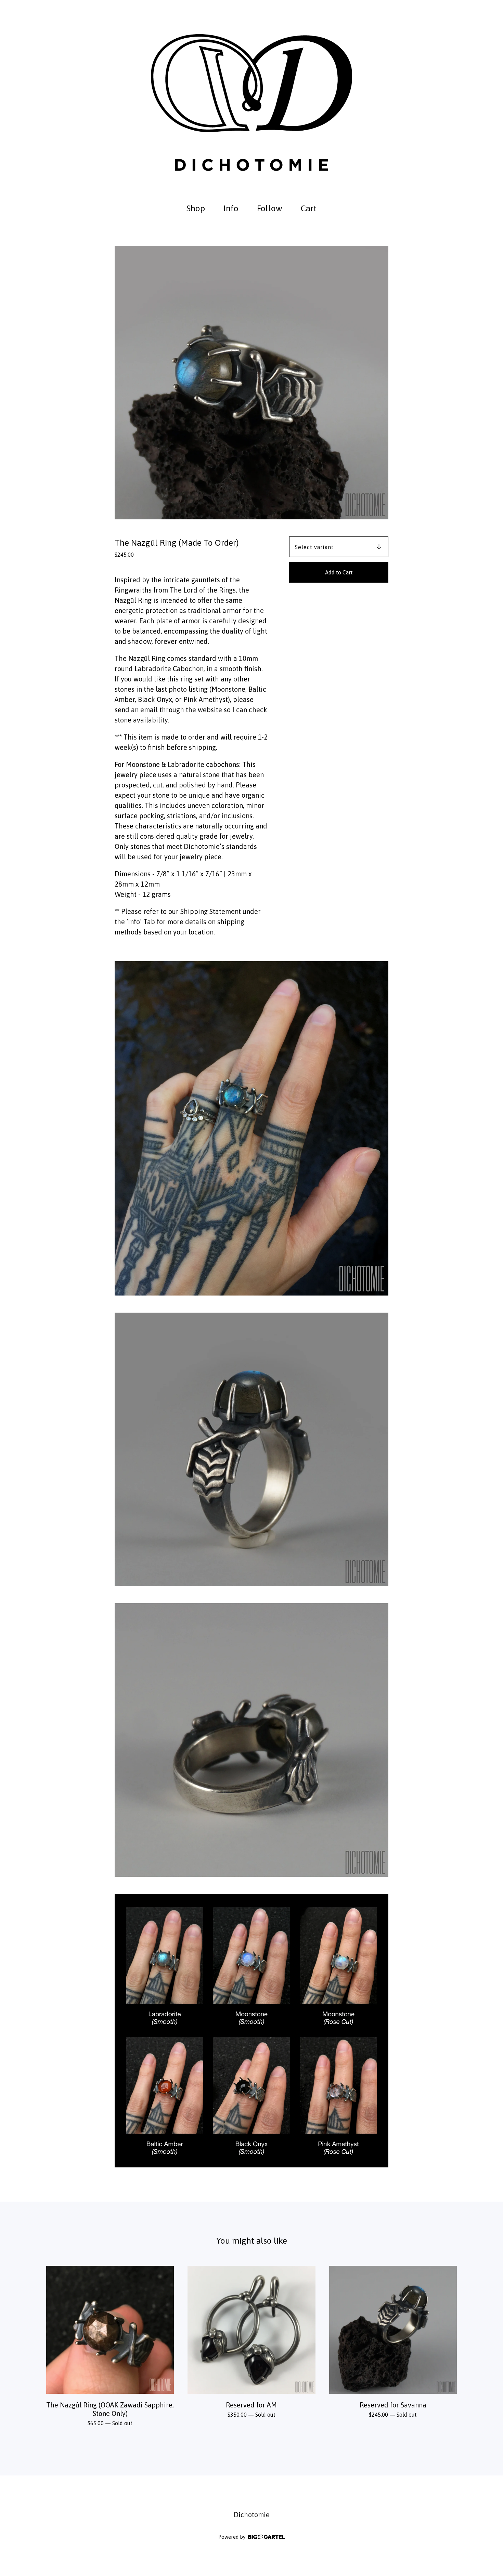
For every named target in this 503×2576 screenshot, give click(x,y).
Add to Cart (339, 572)
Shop (196, 208)
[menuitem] (196, 208)
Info (231, 208)
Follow (270, 208)
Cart (311, 207)
